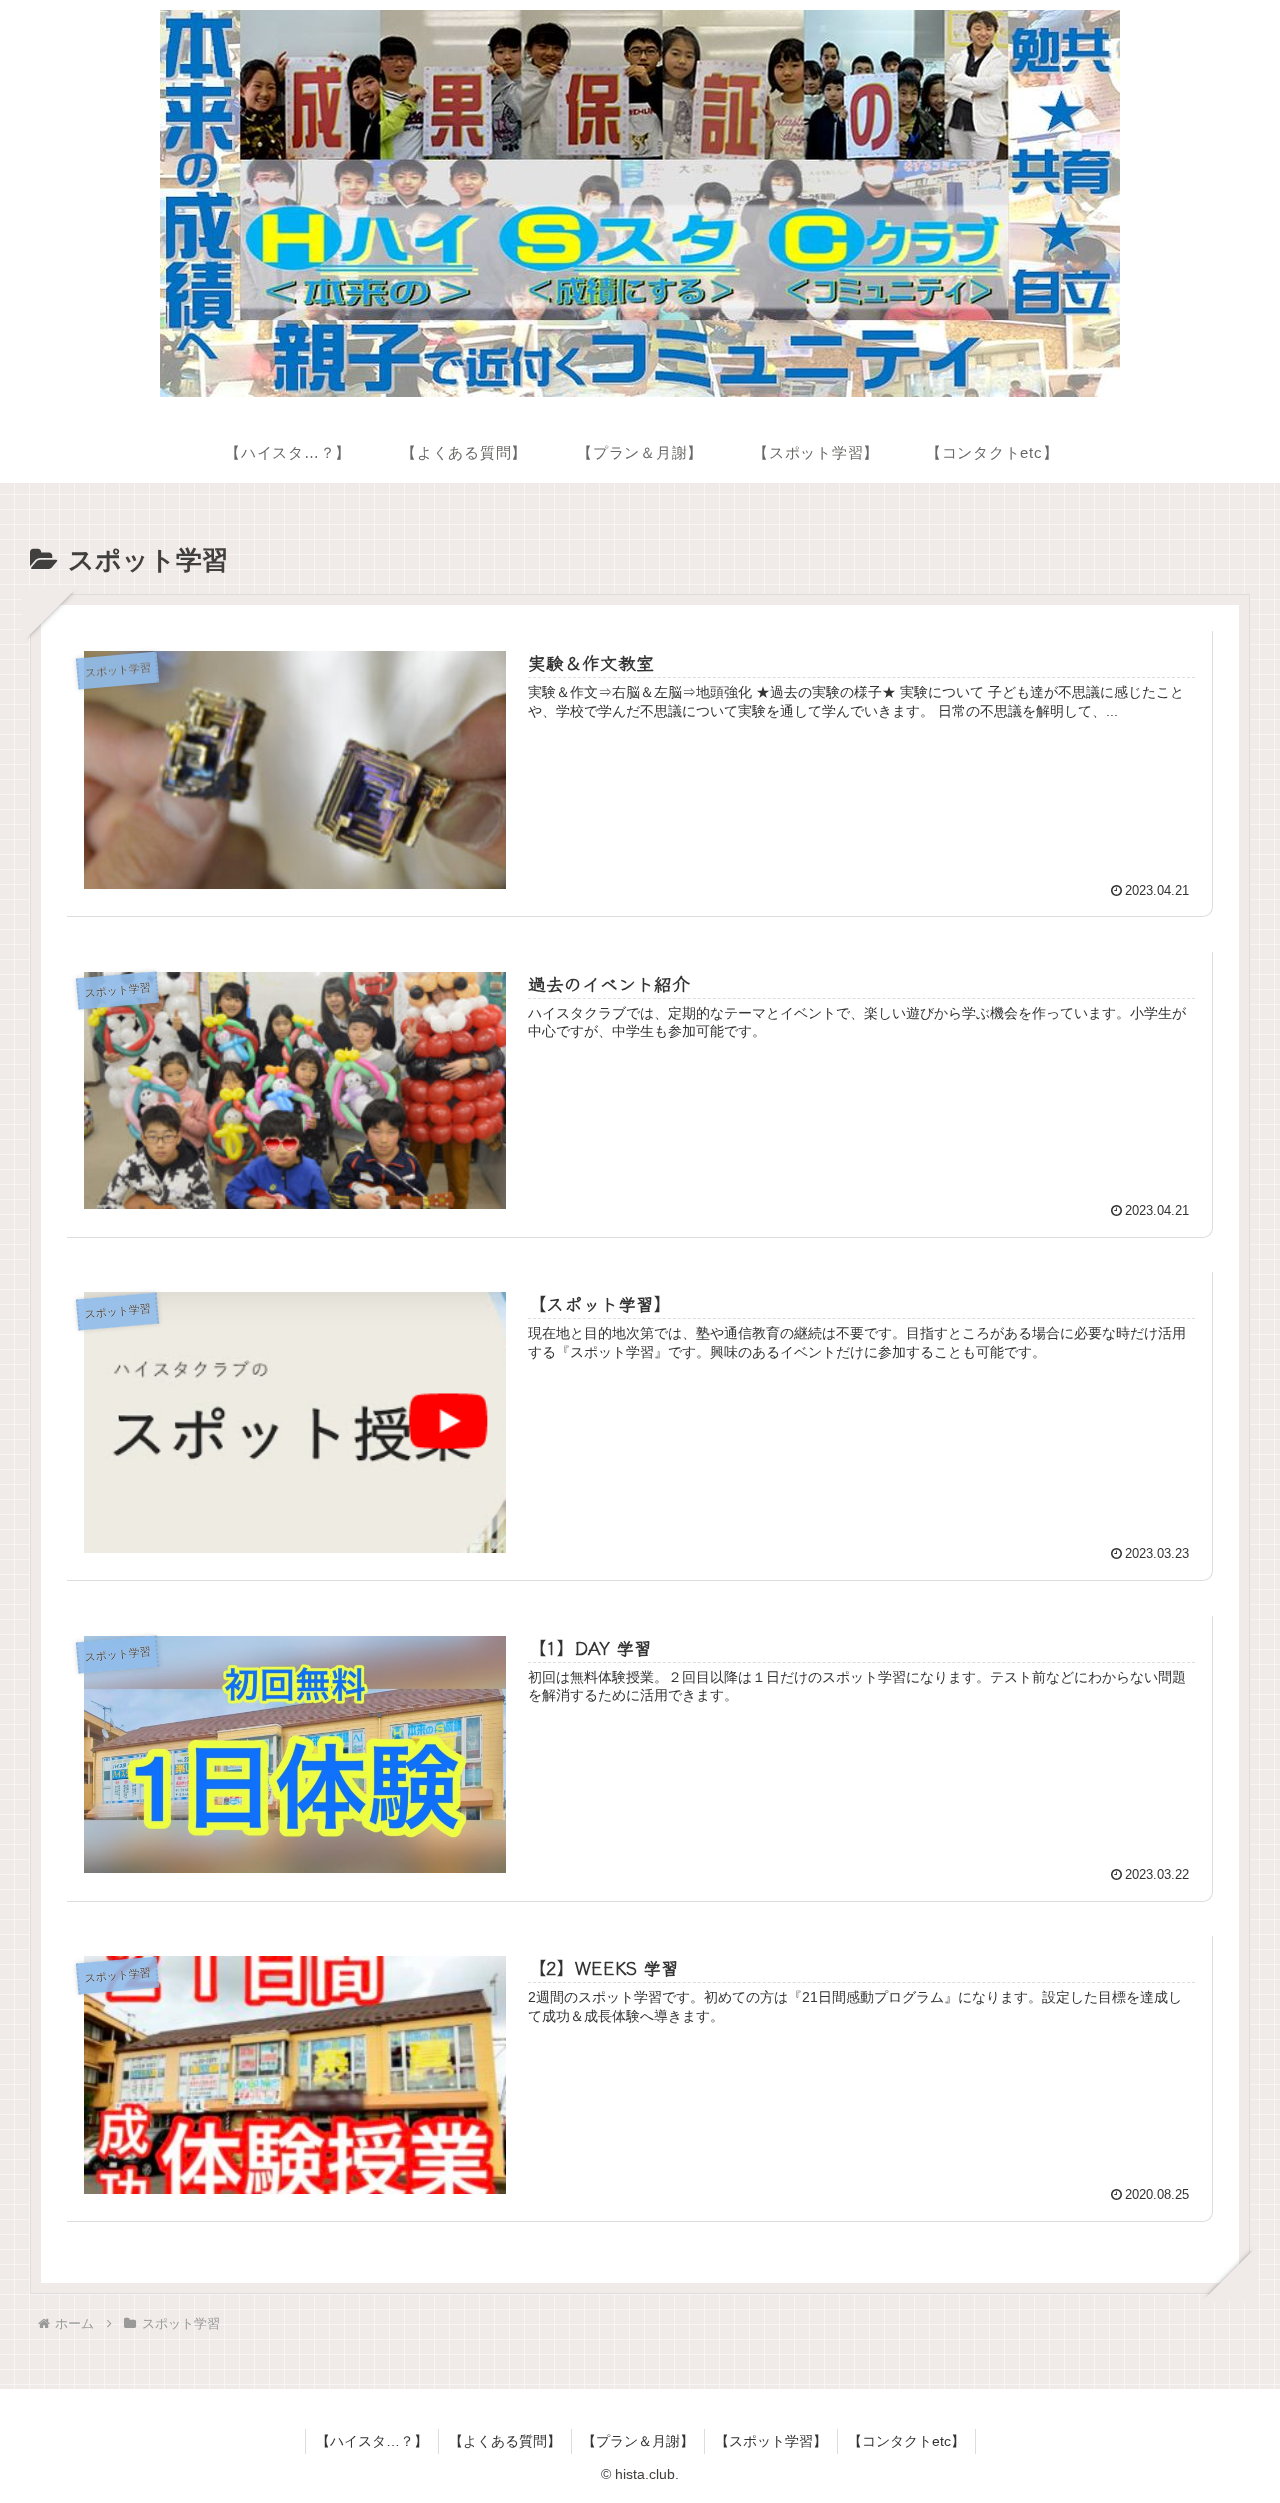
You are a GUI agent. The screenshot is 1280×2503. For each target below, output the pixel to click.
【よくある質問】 (505, 2441)
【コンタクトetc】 (906, 2441)
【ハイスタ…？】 (372, 2441)
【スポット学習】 (771, 2441)
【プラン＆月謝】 (638, 2441)
